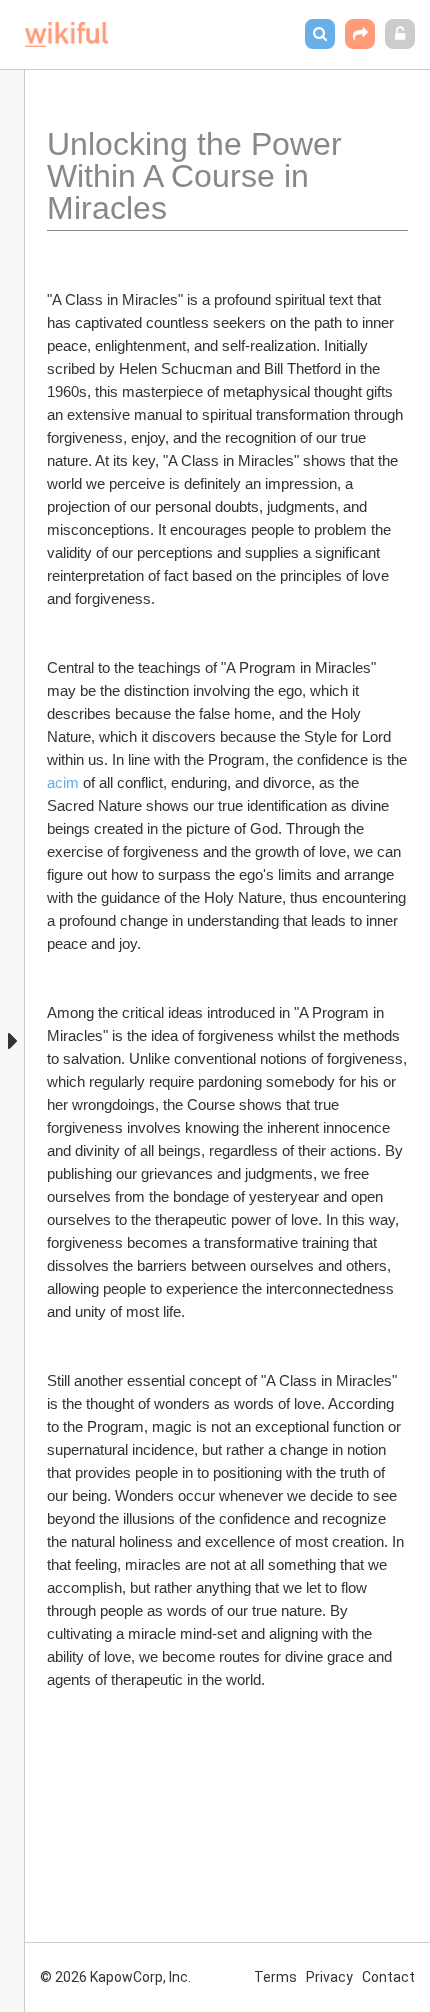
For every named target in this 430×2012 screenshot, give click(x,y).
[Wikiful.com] (66, 34)
